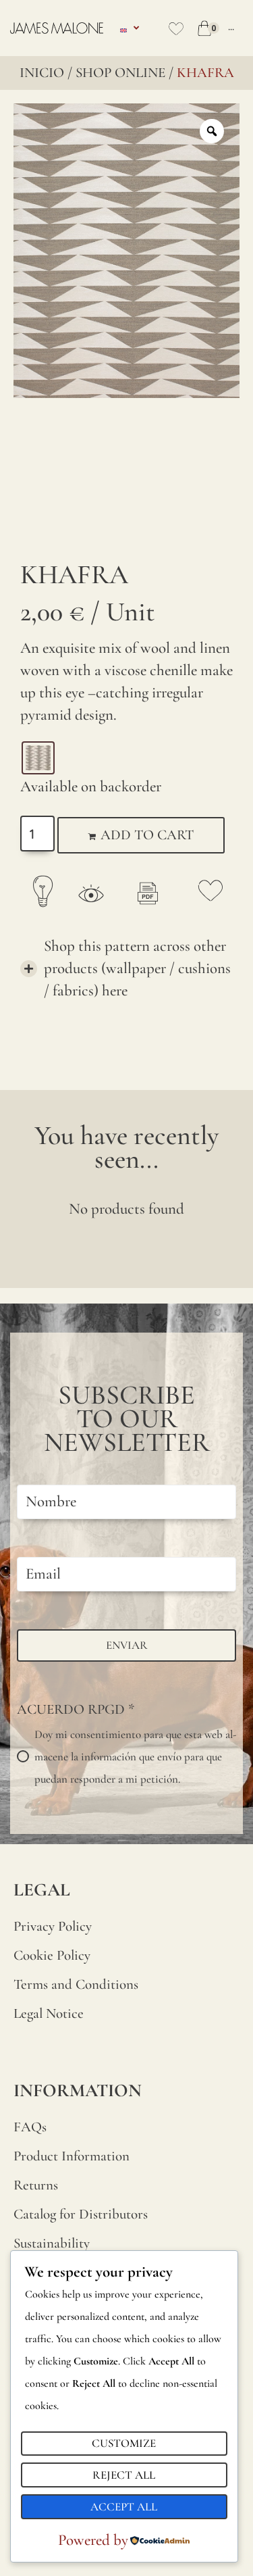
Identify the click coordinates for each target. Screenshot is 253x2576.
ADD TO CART (147, 835)
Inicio (42, 73)
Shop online (120, 73)
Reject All (124, 2475)
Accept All (124, 2507)
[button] (126, 969)
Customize (124, 2443)
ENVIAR (127, 1645)
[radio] (38, 758)
